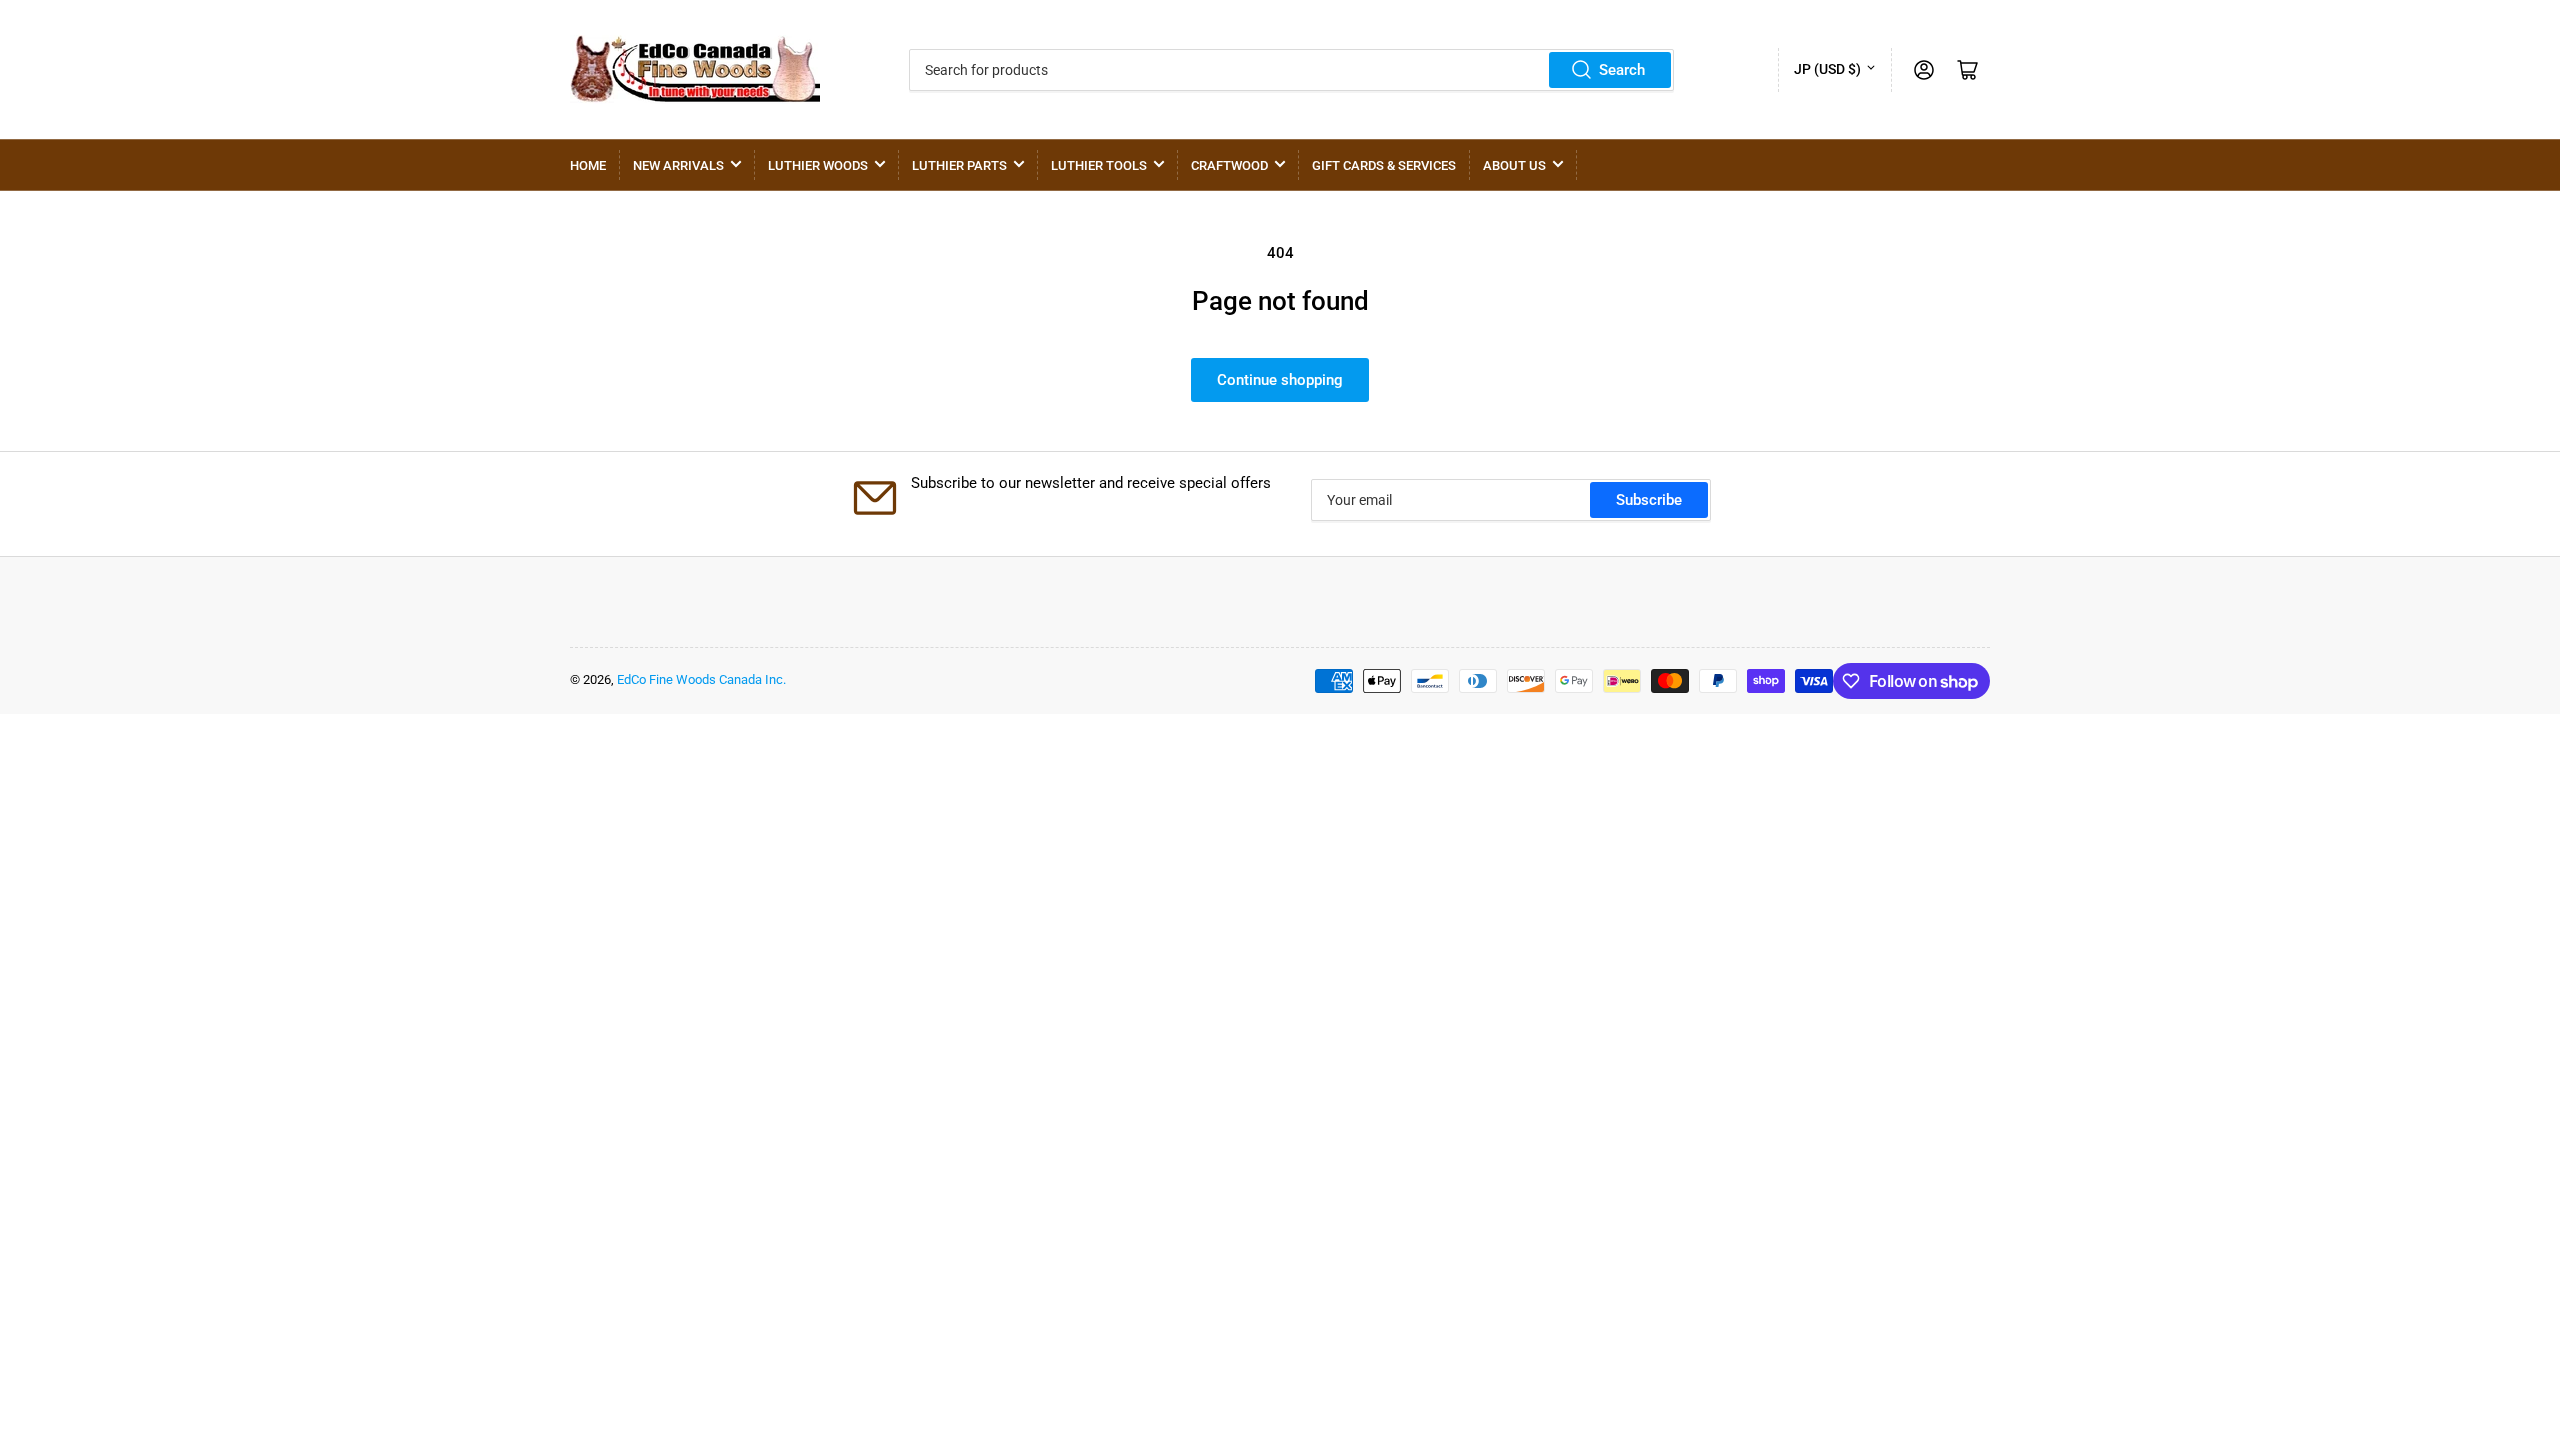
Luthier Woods (818, 165)
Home (588, 165)
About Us (1514, 165)
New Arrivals (678, 165)
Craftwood (1229, 165)
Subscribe (1649, 500)
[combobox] (1292, 70)
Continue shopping (1280, 380)
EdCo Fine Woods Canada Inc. (701, 679)
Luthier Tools (1099, 165)
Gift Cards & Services (1384, 165)
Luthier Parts (959, 165)
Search (1622, 70)
